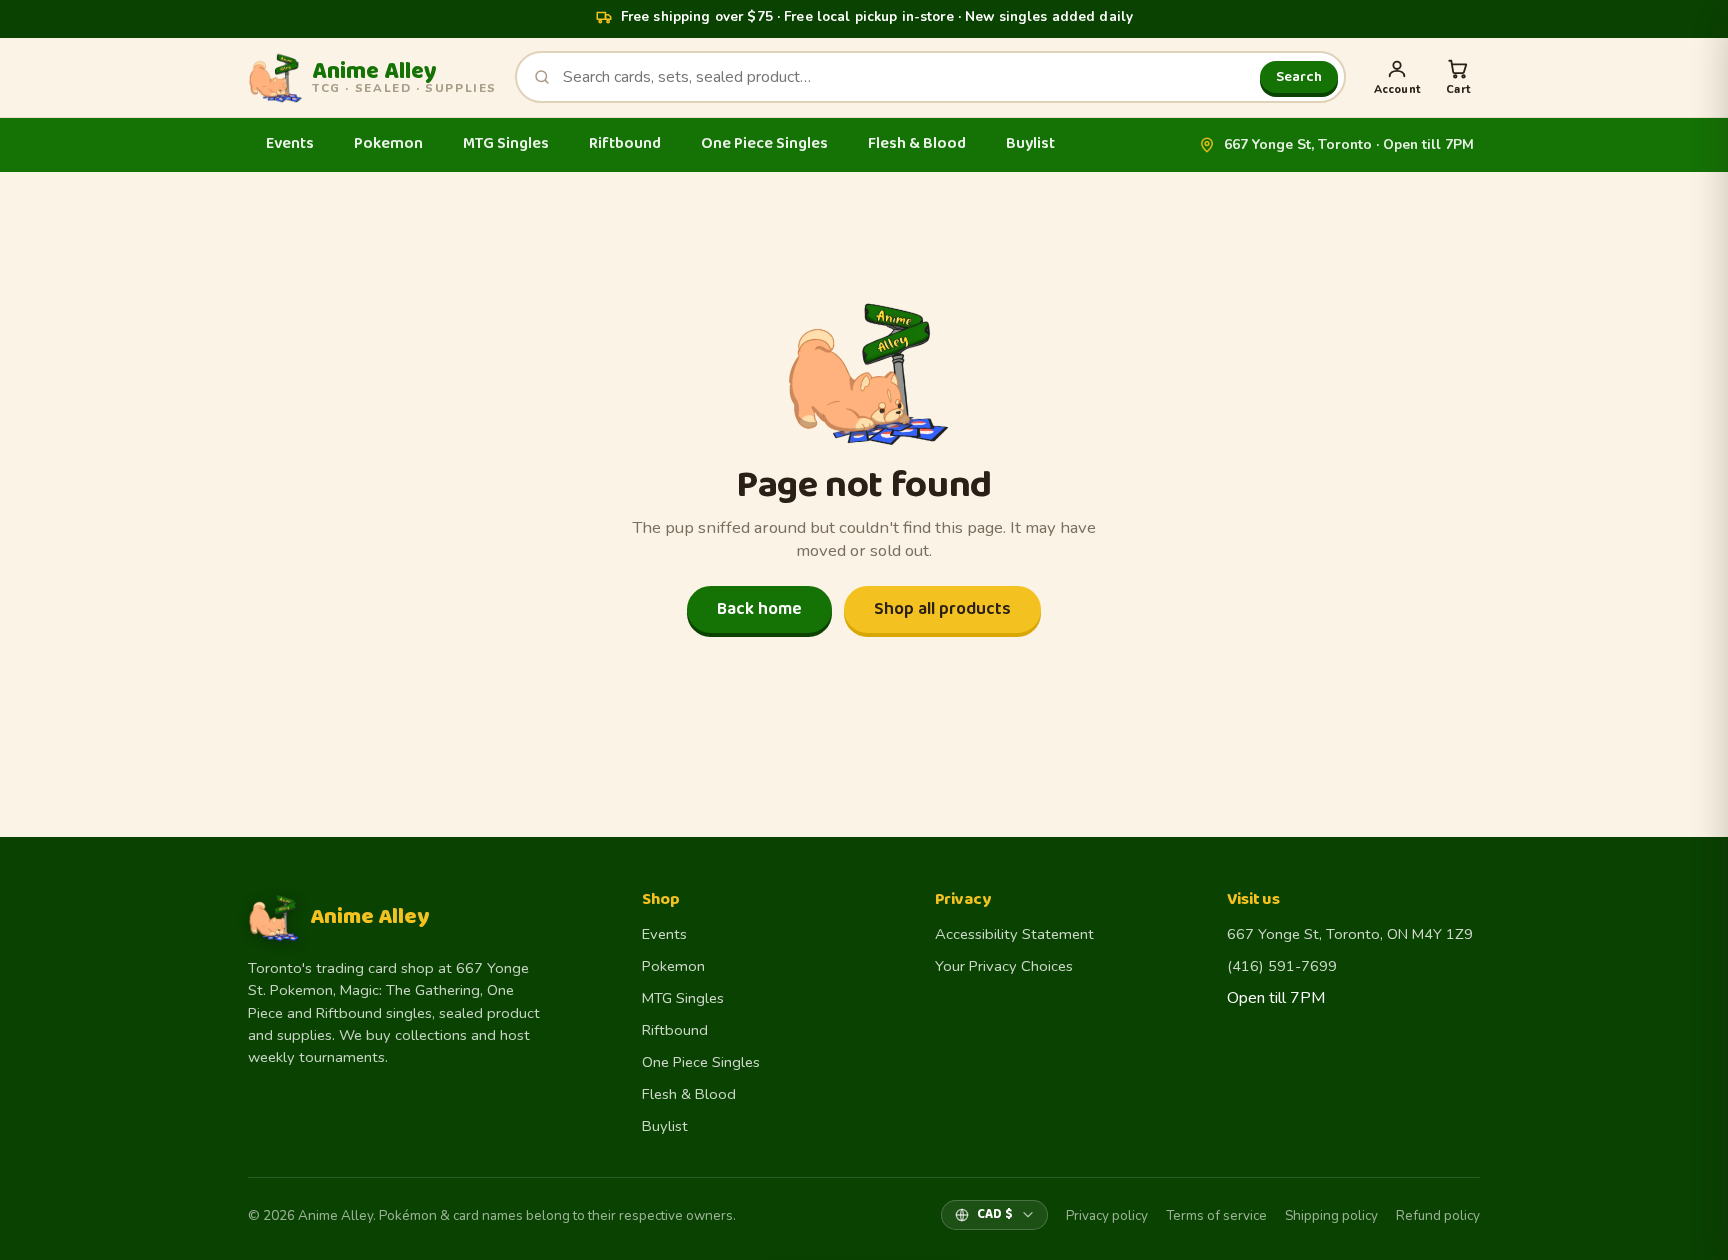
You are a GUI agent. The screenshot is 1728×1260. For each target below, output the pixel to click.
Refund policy (1438, 1215)
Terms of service (1216, 1215)
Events (290, 143)
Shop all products (942, 609)
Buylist (1030, 143)
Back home (759, 609)
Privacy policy (1107, 1215)
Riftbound (625, 143)
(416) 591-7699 (1282, 966)
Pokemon (388, 143)
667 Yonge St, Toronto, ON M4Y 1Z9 (1350, 934)
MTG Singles (506, 143)
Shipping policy (1331, 1215)
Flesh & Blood (917, 143)
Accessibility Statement (1014, 934)
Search (1299, 77)
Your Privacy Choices (1004, 966)
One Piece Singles (764, 143)
